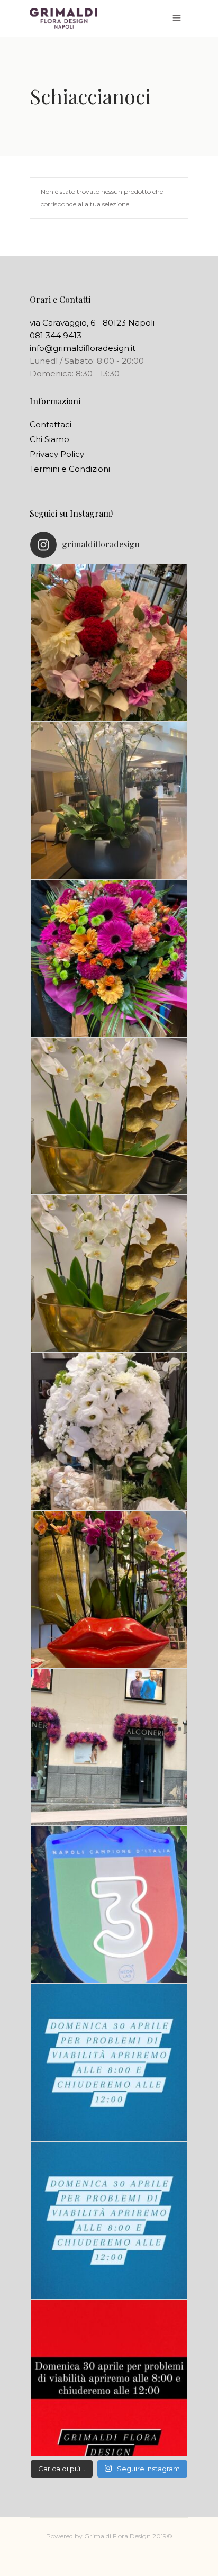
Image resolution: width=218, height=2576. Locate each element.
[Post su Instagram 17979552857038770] (109, 1431)
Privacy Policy (57, 454)
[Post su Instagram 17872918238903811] (109, 1116)
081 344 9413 (56, 335)
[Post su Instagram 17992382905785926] (109, 2378)
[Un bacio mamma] (109, 1589)
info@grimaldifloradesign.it (83, 348)
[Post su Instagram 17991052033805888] (109, 2220)
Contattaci (51, 424)
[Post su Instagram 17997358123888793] (109, 800)
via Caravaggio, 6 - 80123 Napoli (92, 323)
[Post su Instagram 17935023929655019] (109, 1747)
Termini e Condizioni (70, 469)
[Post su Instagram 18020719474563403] (109, 958)
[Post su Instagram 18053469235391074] (109, 1274)
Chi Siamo (49, 439)
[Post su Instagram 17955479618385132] (109, 1905)
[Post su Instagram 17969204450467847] (109, 2062)
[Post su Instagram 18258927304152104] (109, 643)
